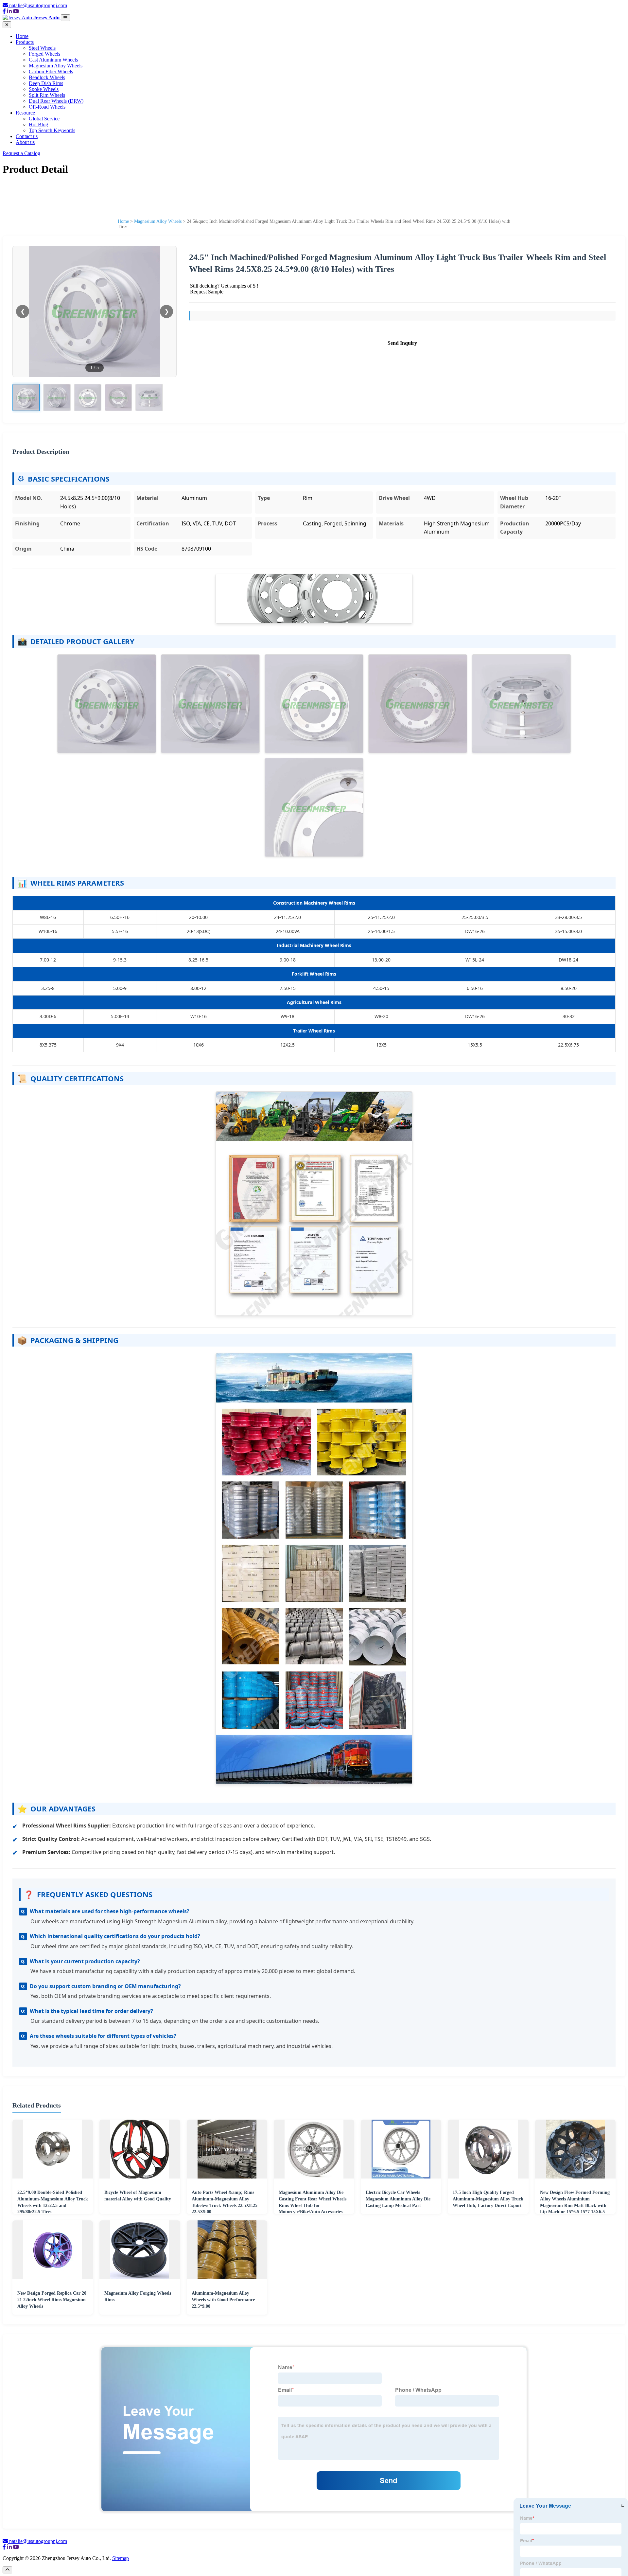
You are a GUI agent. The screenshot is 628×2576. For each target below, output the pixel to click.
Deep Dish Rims (46, 83)
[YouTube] (16, 11)
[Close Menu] (7, 25)
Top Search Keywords (52, 130)
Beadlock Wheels (47, 77)
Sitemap (121, 2558)
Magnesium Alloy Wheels (56, 66)
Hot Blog (38, 124)
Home (22, 36)
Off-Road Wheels (47, 107)
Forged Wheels (44, 54)
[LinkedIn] (9, 11)
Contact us (27, 136)
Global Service (44, 119)
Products (25, 42)
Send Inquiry (402, 343)
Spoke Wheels (44, 89)
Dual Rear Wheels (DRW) (56, 101)
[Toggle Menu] (65, 18)
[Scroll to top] (7, 2570)
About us (25, 142)
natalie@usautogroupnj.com (38, 5)
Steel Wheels (42, 48)
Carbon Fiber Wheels (51, 71)
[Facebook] (4, 11)
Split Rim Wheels (47, 95)
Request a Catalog (21, 153)
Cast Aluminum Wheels (53, 60)
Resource (25, 113)
